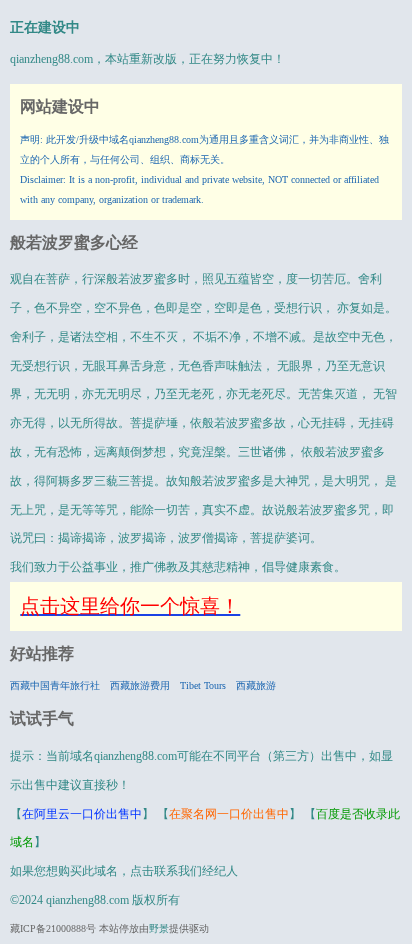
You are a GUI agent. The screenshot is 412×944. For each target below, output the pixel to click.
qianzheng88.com (51, 59)
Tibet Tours (203, 685)
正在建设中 (45, 27)
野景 (159, 928)
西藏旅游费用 (140, 685)
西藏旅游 (256, 685)
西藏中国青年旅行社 (55, 685)
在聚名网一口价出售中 (229, 814)
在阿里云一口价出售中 (82, 814)
